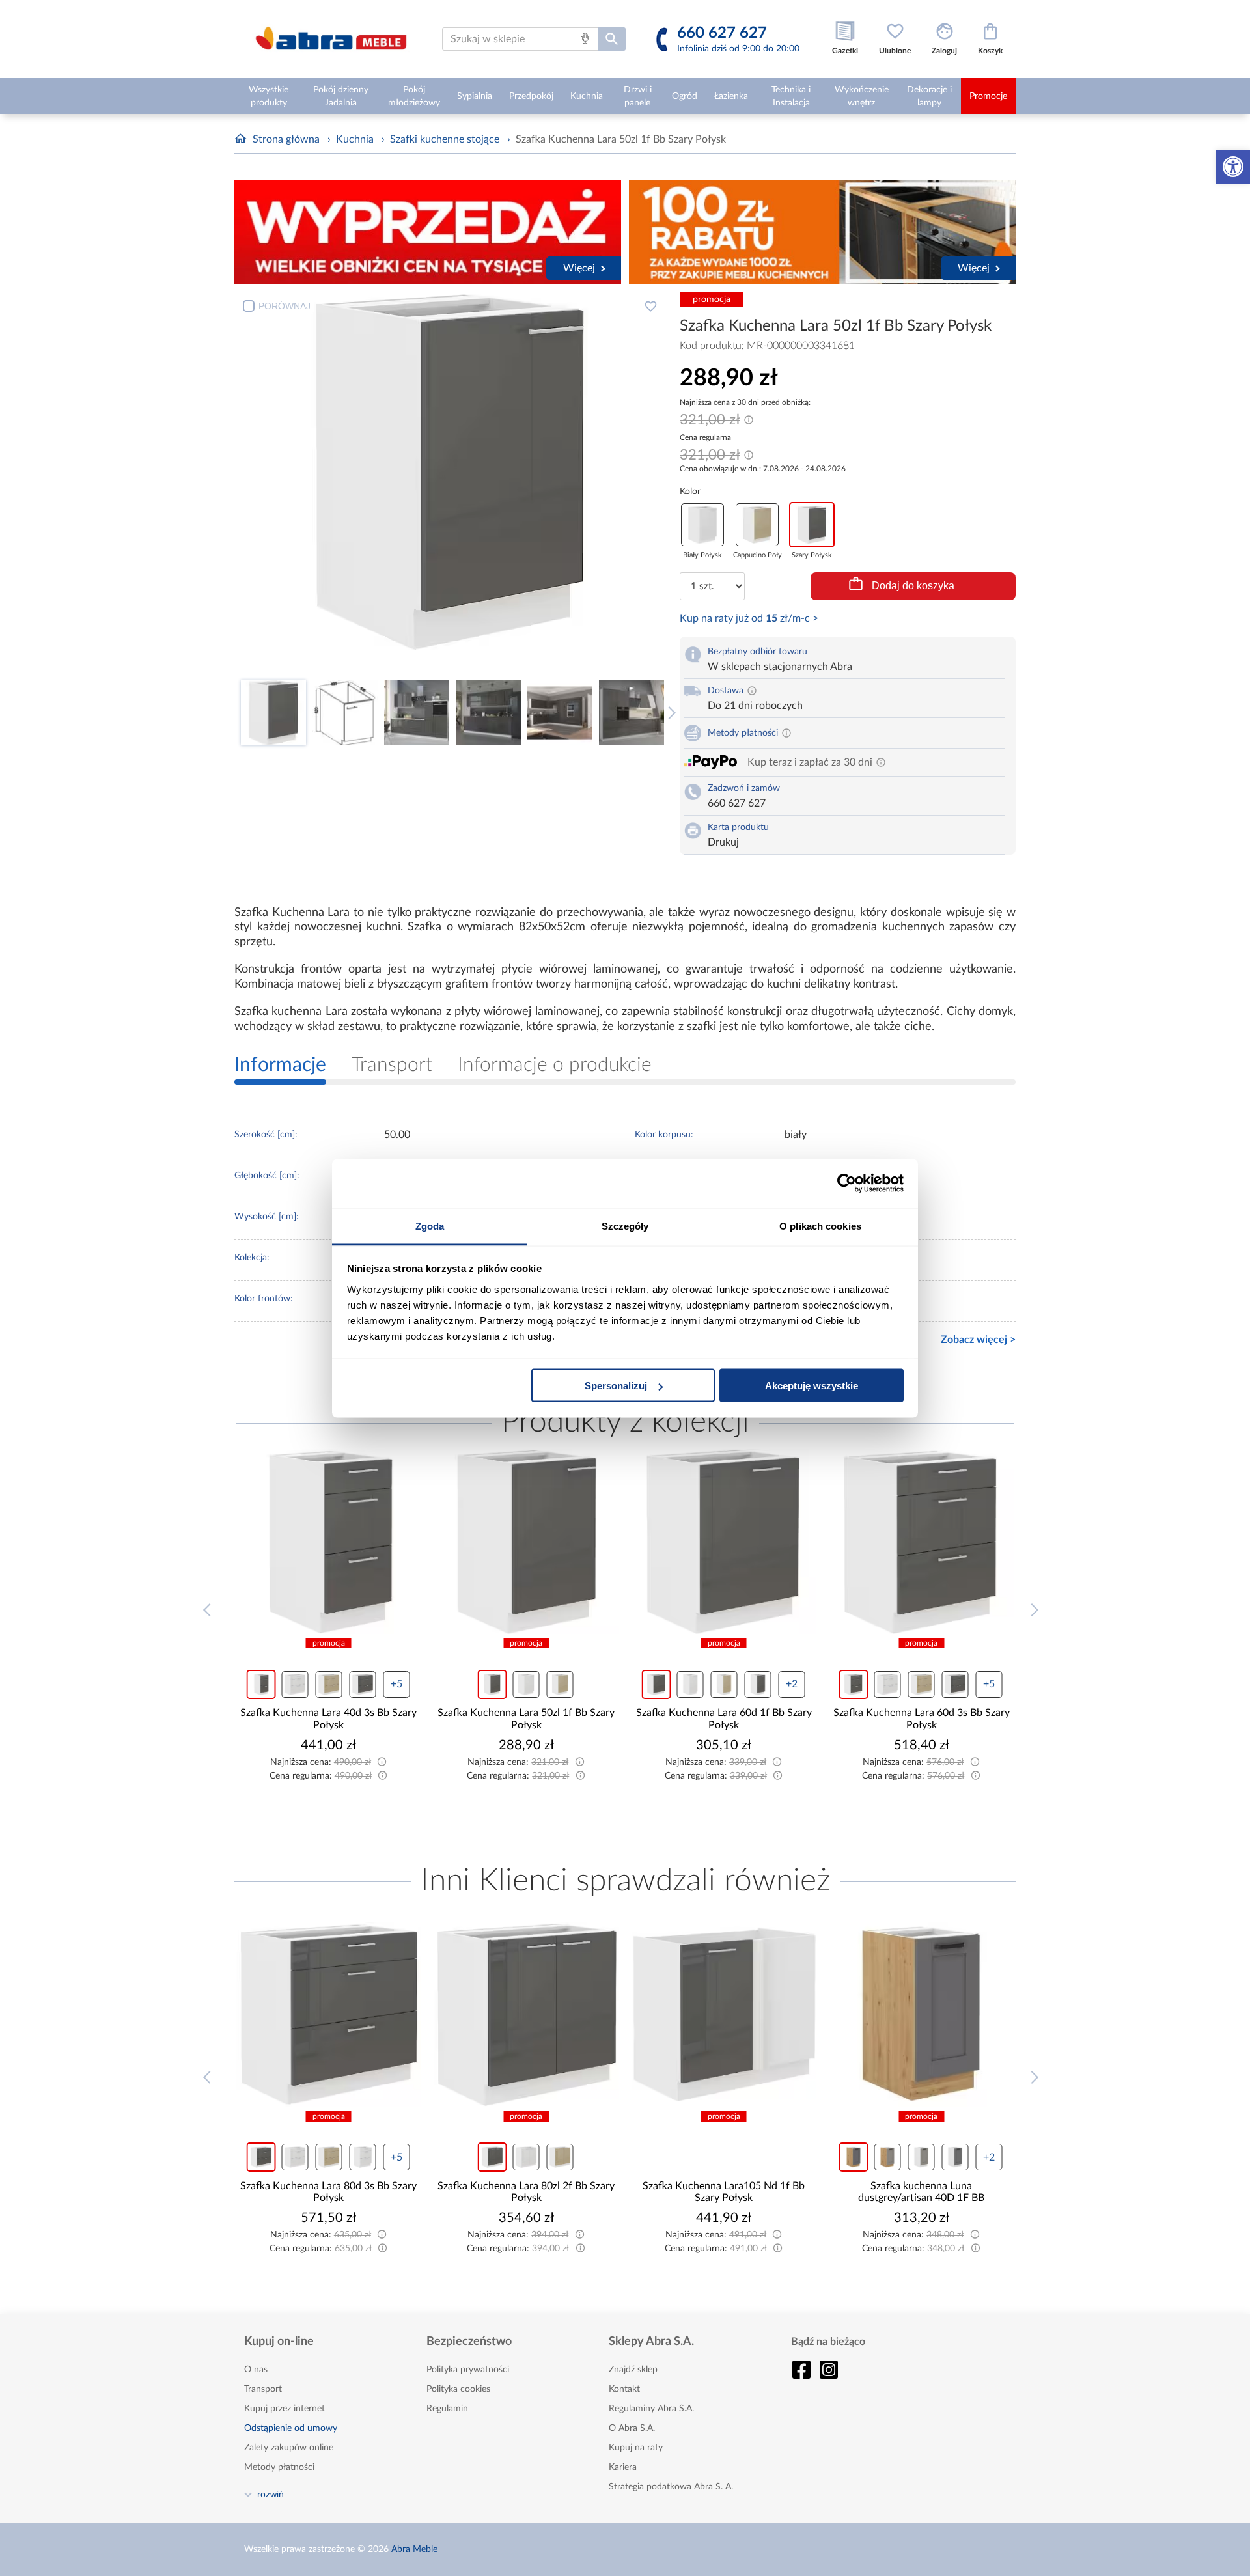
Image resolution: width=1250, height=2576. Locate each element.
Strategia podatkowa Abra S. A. (671, 2487)
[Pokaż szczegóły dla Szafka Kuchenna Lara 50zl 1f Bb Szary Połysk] (329, 1542)
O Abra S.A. (632, 2428)
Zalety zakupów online (289, 2448)
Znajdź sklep (633, 2370)
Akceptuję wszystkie (812, 1386)
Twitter (829, 2370)
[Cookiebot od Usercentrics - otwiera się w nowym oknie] (847, 1184)
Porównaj (285, 306)
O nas (256, 2370)
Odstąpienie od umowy (291, 2428)
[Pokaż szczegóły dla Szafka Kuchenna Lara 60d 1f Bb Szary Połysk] (527, 1542)
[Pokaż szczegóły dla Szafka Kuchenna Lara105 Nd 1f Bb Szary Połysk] (724, 2015)
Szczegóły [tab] (625, 1226)
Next (669, 713)
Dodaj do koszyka (913, 586)
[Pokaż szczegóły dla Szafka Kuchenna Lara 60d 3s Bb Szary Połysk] (724, 1542)
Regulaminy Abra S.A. (651, 2409)
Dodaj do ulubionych (650, 306)
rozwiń (271, 2494)
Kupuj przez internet (285, 2409)
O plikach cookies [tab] (820, 1226)
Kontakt (624, 2389)
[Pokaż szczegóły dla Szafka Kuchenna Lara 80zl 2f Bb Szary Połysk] (527, 2015)
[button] (1233, 167)
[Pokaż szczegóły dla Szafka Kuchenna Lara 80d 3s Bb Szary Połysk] (329, 2015)
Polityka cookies (458, 2389)
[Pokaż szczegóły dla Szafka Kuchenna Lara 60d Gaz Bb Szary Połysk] (922, 1542)
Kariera (623, 2467)
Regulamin (447, 2409)
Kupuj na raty (636, 2448)
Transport (263, 2389)
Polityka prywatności (468, 2370)
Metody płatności (279, 2467)
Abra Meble (414, 2549)
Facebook (801, 2370)
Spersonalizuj (616, 1386)
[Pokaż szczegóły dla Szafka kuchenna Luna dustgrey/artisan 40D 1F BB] (922, 2015)
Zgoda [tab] (430, 1226)
